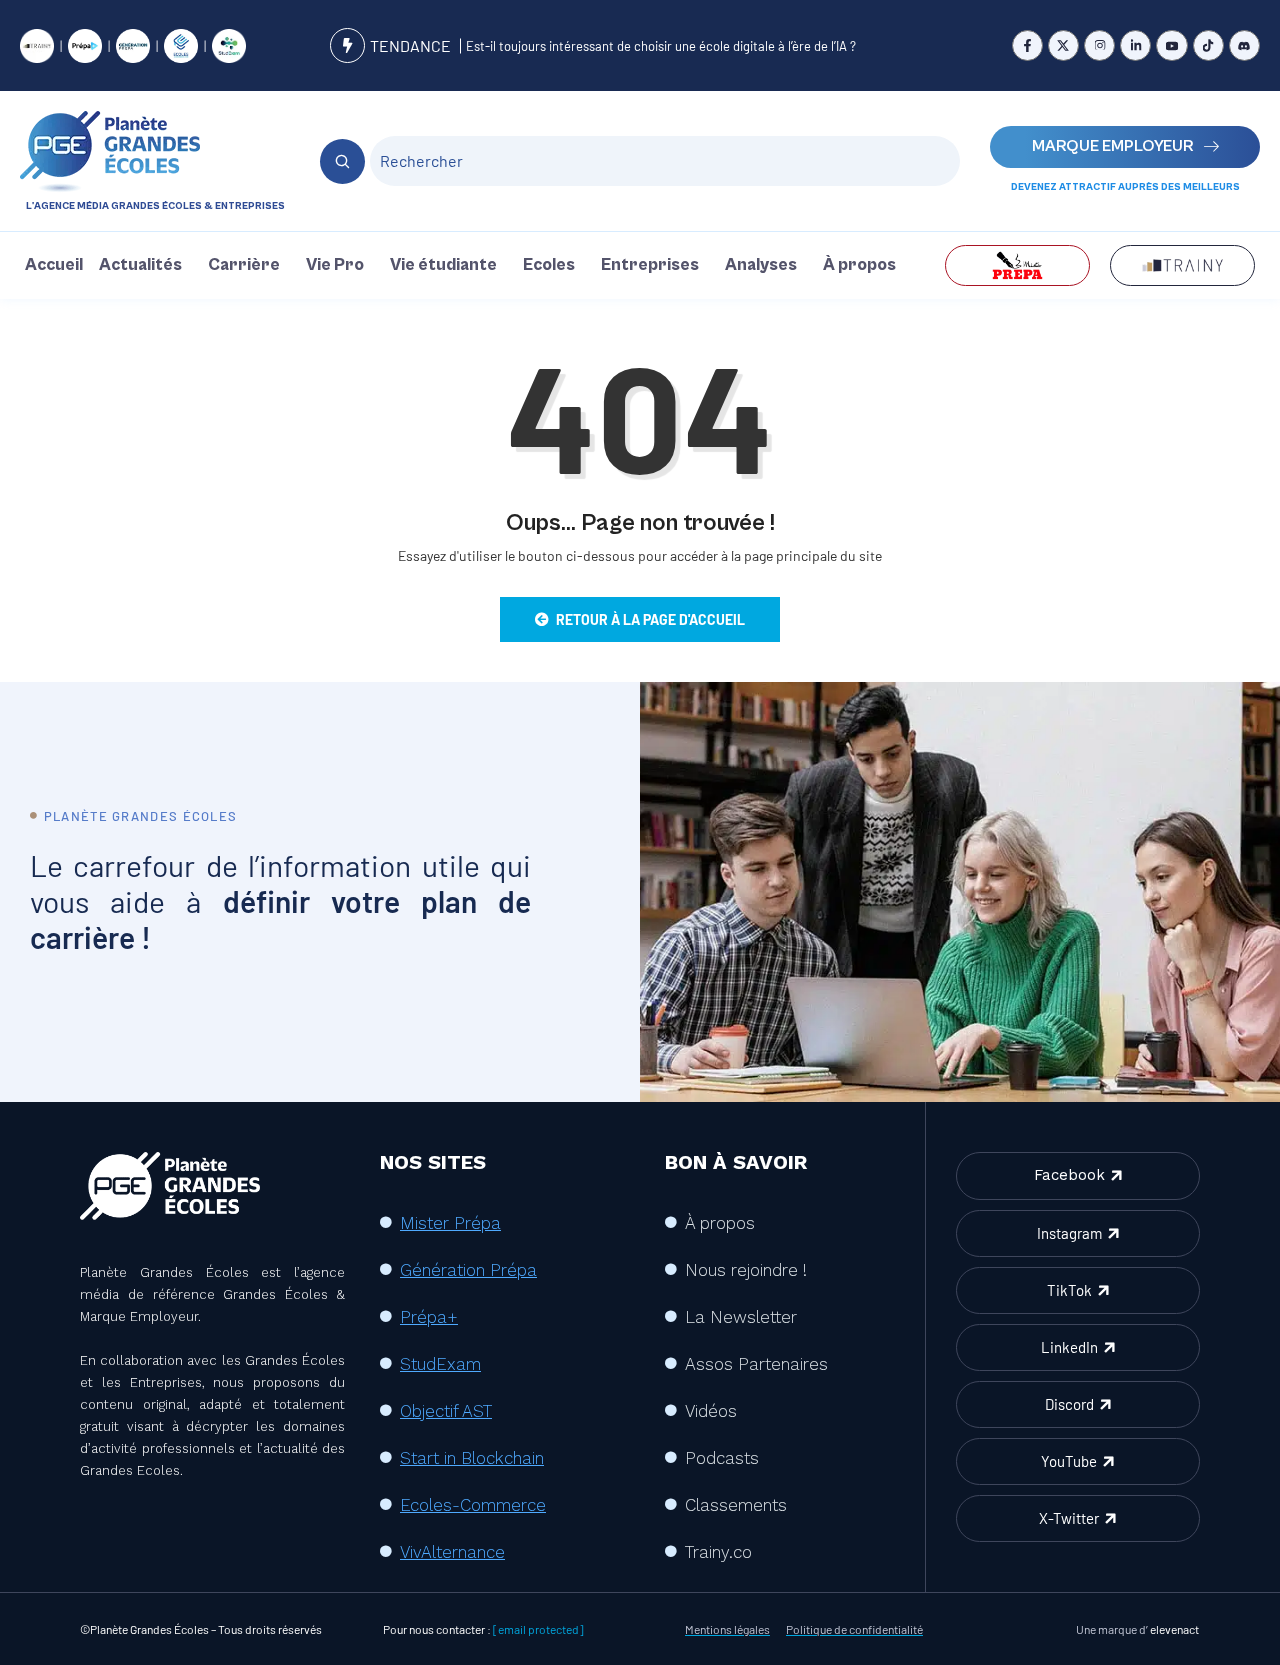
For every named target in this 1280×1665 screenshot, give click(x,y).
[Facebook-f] (1027, 45)
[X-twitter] (1063, 45)
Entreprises (650, 265)
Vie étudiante (443, 265)
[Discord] (1244, 45)
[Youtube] (1171, 45)
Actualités (140, 265)
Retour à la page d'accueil (650, 619)
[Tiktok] (1208, 45)
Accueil (54, 265)
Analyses (761, 265)
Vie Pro (335, 265)
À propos (859, 265)
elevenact (1174, 1629)
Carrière (244, 265)
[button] (145, 265)
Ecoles (549, 265)
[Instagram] (1099, 45)
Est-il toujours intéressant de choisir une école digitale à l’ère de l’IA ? (661, 46)
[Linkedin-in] (1135, 45)
